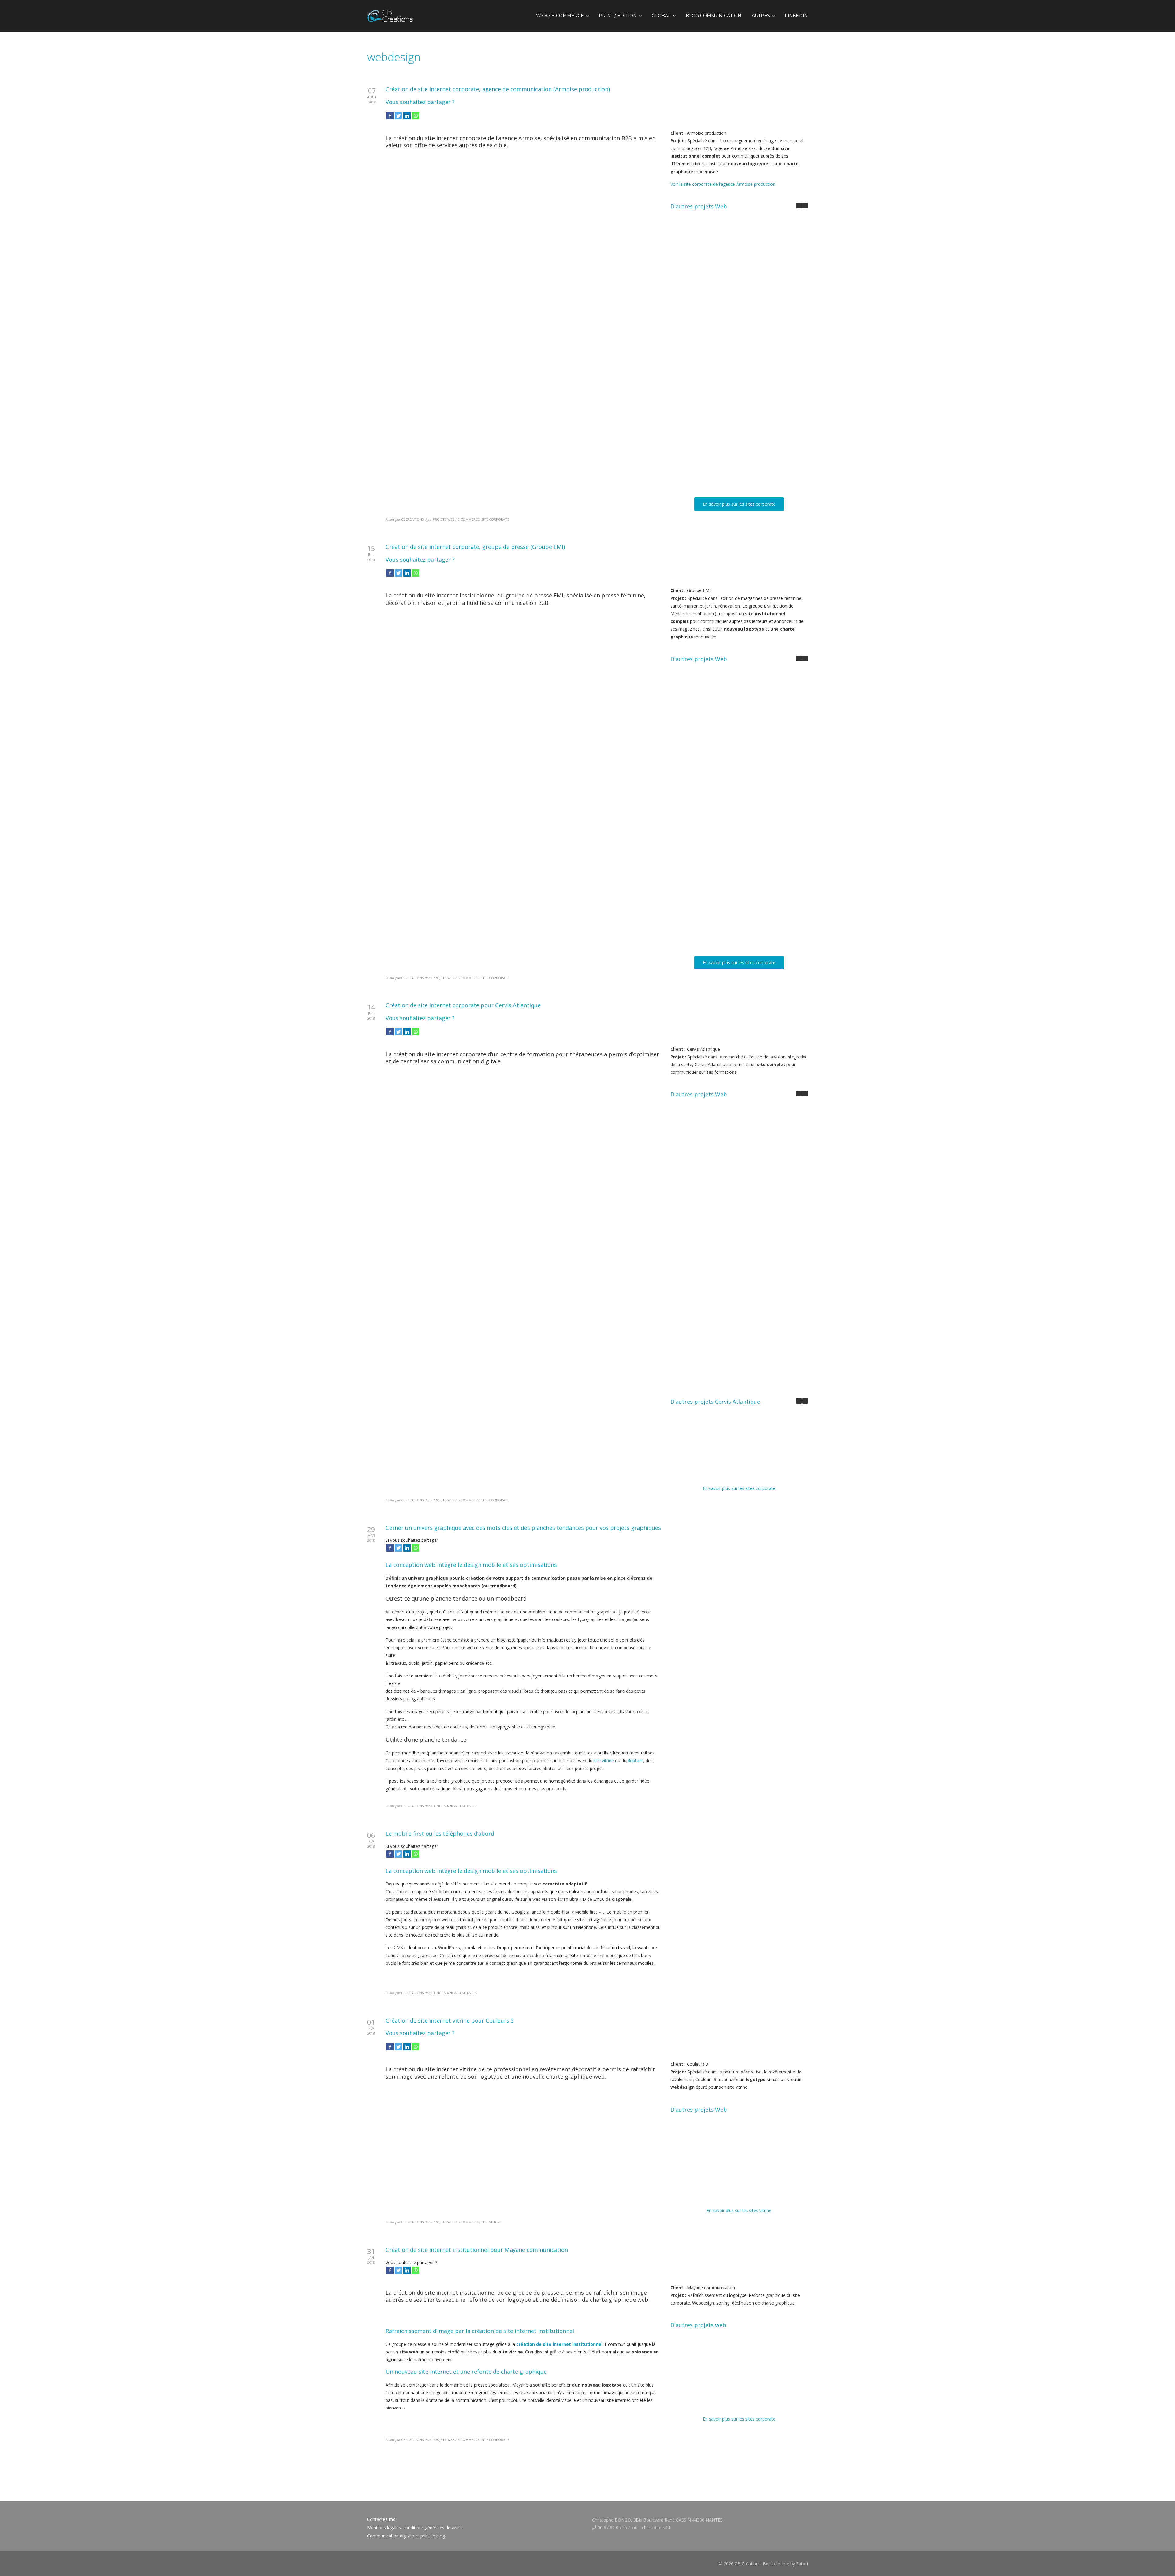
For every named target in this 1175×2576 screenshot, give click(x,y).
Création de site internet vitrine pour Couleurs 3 (708, 411)
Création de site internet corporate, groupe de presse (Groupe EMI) (708, 277)
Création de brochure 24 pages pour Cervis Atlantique (708, 1470)
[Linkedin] (407, 116)
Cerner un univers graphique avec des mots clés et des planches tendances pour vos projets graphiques (523, 1528)
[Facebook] (390, 116)
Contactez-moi (382, 2519)
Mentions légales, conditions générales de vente (415, 2527)
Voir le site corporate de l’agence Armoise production (723, 184)
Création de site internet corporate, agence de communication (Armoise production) (498, 89)
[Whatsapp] (416, 116)
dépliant (635, 1760)
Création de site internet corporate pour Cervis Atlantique (708, 346)
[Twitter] (398, 116)
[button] (805, 206)
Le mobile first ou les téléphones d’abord (440, 1833)
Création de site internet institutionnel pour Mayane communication (708, 479)
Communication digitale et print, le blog (406, 2536)
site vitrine (604, 1760)
